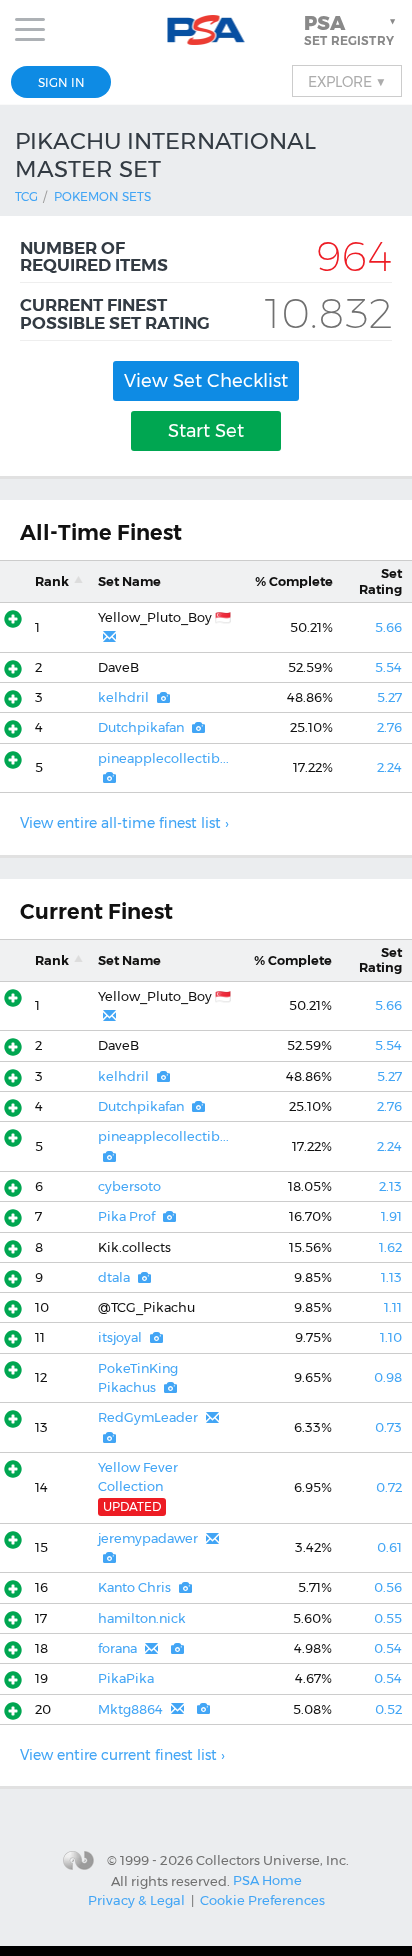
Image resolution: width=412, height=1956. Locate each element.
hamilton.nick (142, 1618)
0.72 (389, 1487)
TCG (26, 196)
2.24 (389, 767)
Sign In (61, 82)
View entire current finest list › (122, 1755)
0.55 (388, 1618)
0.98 (388, 1377)
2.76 (389, 727)
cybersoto (129, 1186)
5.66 (388, 627)
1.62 (390, 1247)
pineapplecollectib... (163, 758)
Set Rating (380, 581)
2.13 (390, 1186)
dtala (114, 1277)
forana (117, 1648)
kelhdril (123, 697)
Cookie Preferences (262, 1900)
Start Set (206, 431)
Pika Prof (126, 1216)
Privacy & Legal (136, 1900)
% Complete (294, 581)
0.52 (388, 1709)
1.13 (391, 1277)
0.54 (388, 1648)
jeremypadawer (148, 1538)
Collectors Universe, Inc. (272, 1860)
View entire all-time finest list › (124, 823)
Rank (52, 581)
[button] (352, 30)
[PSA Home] (206, 30)
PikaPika (126, 1678)
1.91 (391, 1216)
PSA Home (267, 1880)
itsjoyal (120, 1337)
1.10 (391, 1337)
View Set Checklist (206, 381)
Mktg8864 (130, 1709)
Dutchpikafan (141, 727)
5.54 (388, 667)
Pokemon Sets (102, 196)
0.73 (388, 1427)
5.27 (389, 697)
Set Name (129, 581)
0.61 (389, 1547)
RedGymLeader (148, 1417)
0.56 (388, 1587)
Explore (347, 81)
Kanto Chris (134, 1587)
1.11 (393, 1307)
